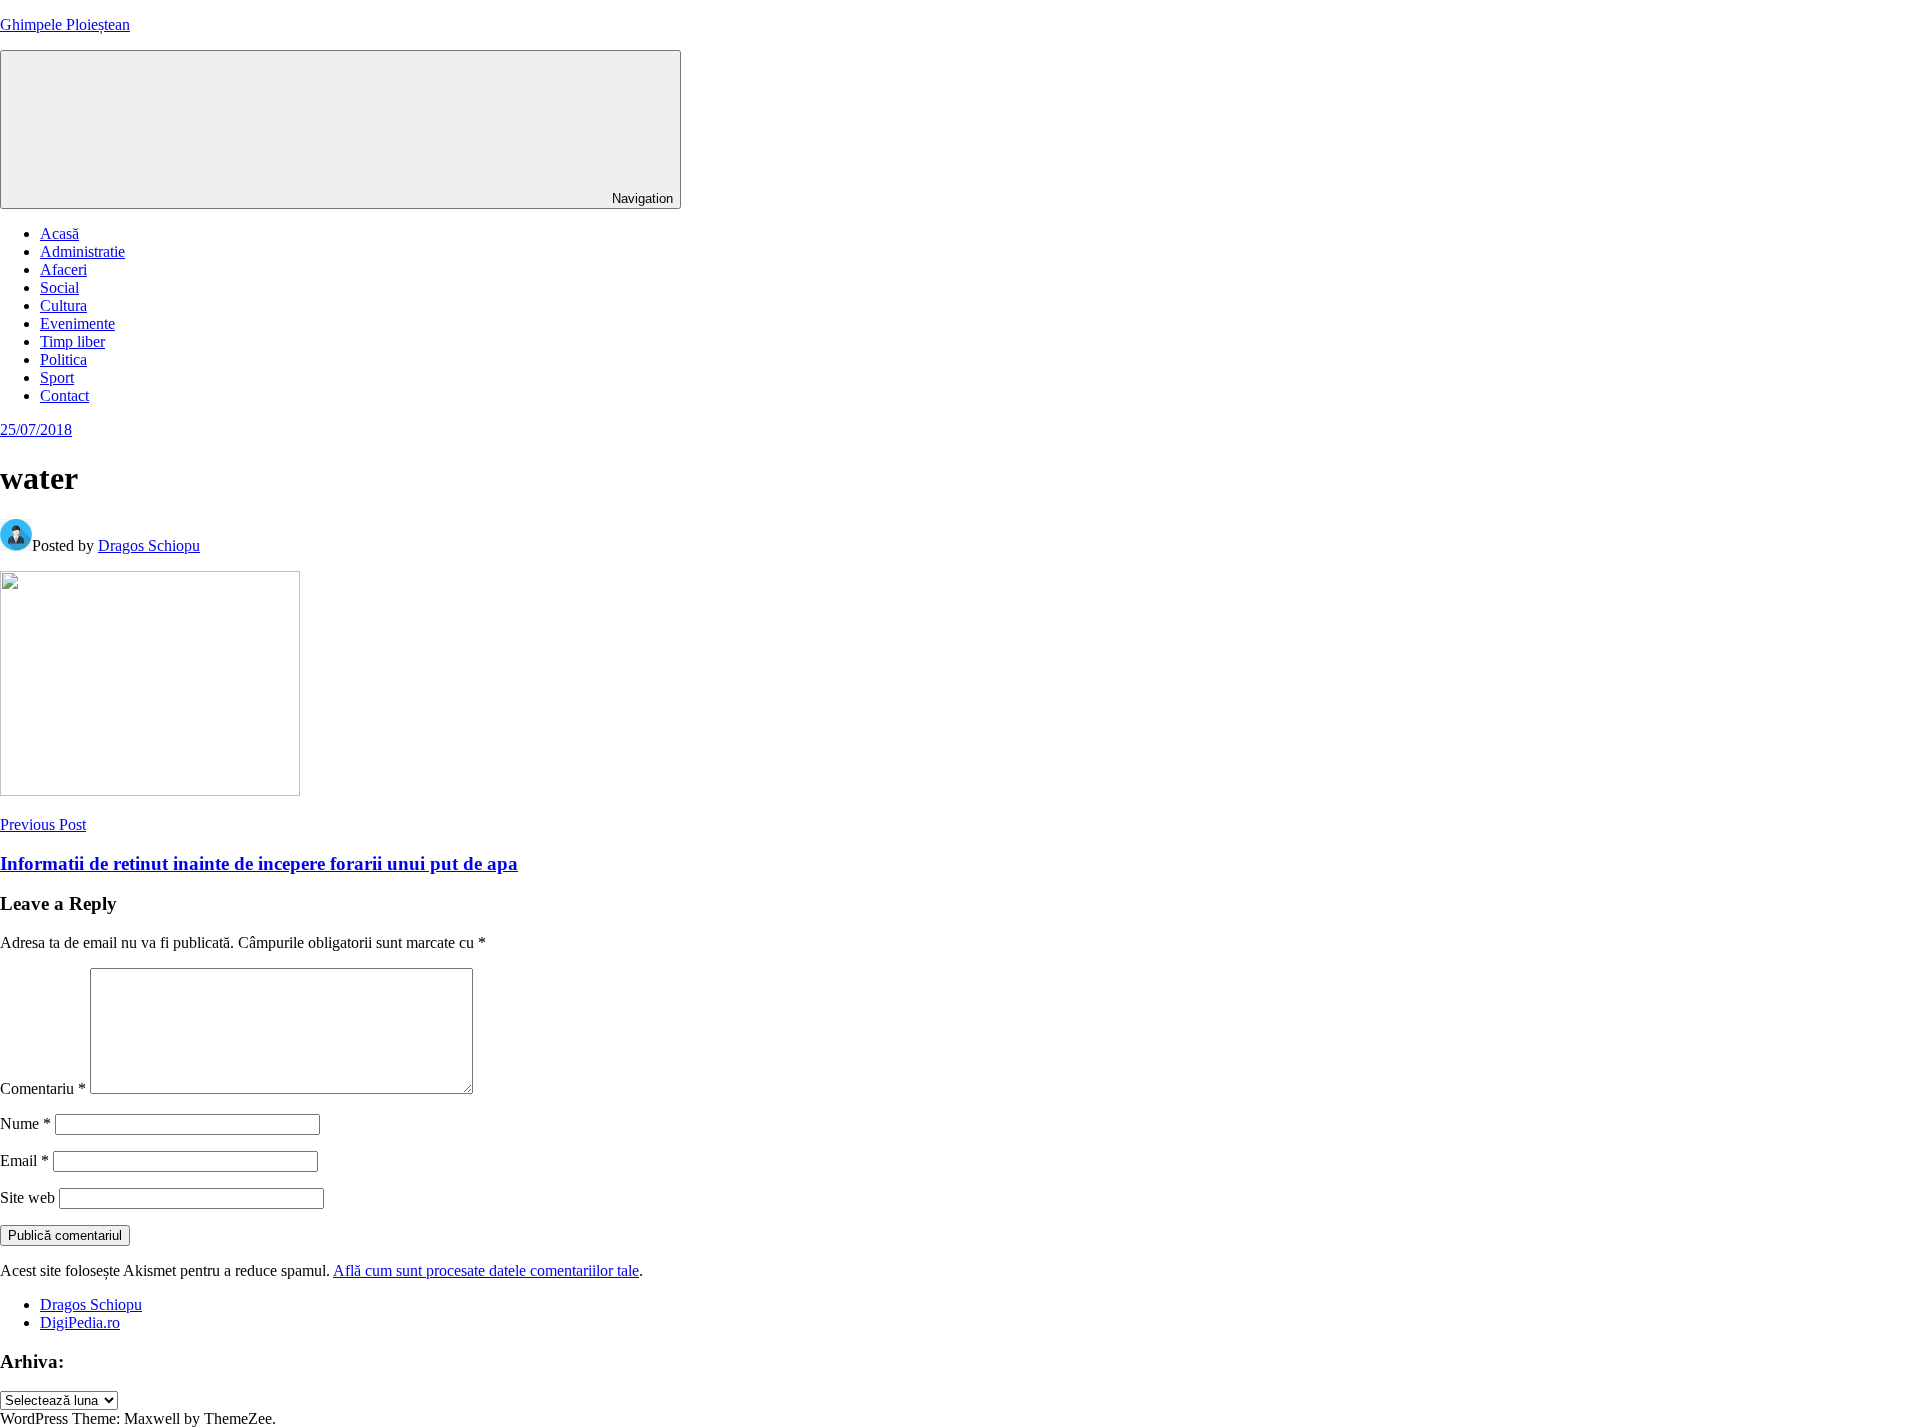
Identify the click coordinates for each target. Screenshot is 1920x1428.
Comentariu (43, 1088)
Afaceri (63, 269)
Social (59, 287)
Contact (64, 395)
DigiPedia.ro (80, 1322)
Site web (27, 1197)
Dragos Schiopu (149, 545)
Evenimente (77, 323)
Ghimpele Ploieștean (65, 24)
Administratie (82, 251)
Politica (63, 359)
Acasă (59, 233)
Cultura (63, 305)
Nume (25, 1123)
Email (24, 1160)
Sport (57, 377)
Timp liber (72, 341)
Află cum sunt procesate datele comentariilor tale (486, 1270)
